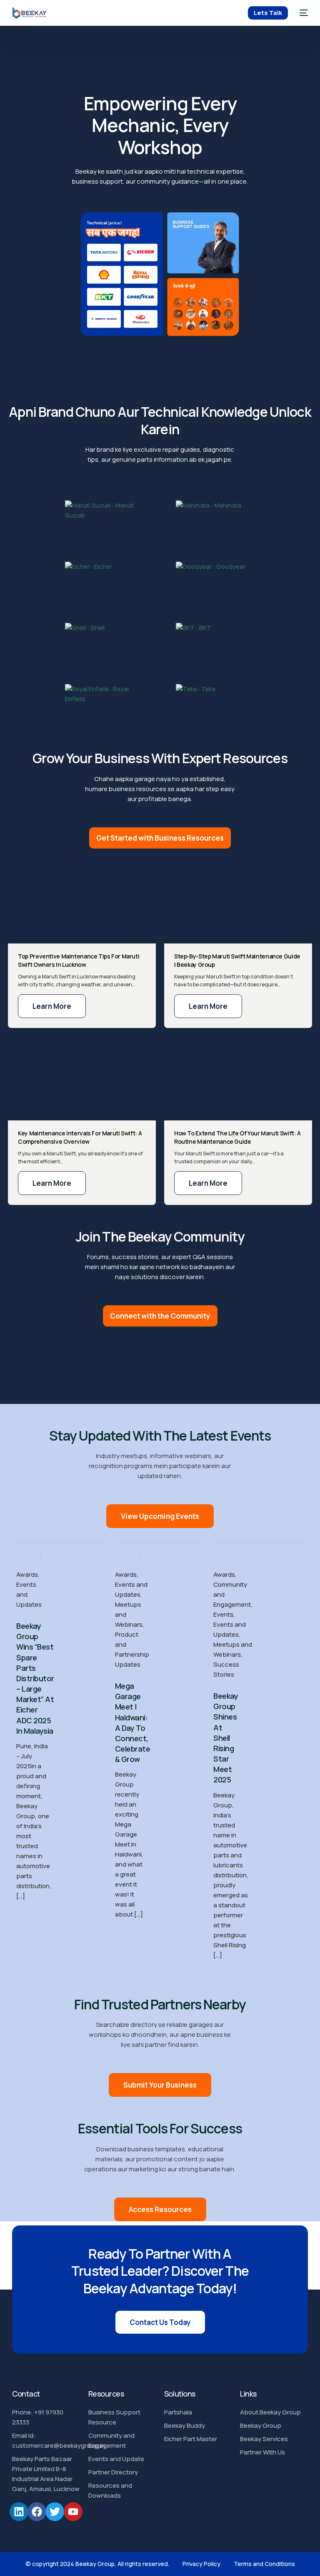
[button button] (208, 1006)
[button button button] (52, 1183)
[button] (52, 1006)
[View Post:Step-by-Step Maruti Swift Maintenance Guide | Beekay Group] (238, 901)
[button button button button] (208, 1183)
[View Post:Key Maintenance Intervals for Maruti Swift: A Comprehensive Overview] (82, 1078)
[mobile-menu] (302, 13)
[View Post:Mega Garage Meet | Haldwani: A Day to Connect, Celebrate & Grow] (127, 1555)
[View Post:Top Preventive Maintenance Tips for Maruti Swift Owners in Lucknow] (82, 901)
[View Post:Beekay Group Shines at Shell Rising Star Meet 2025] (226, 1555)
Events (223, 1614)
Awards (27, 1574)
